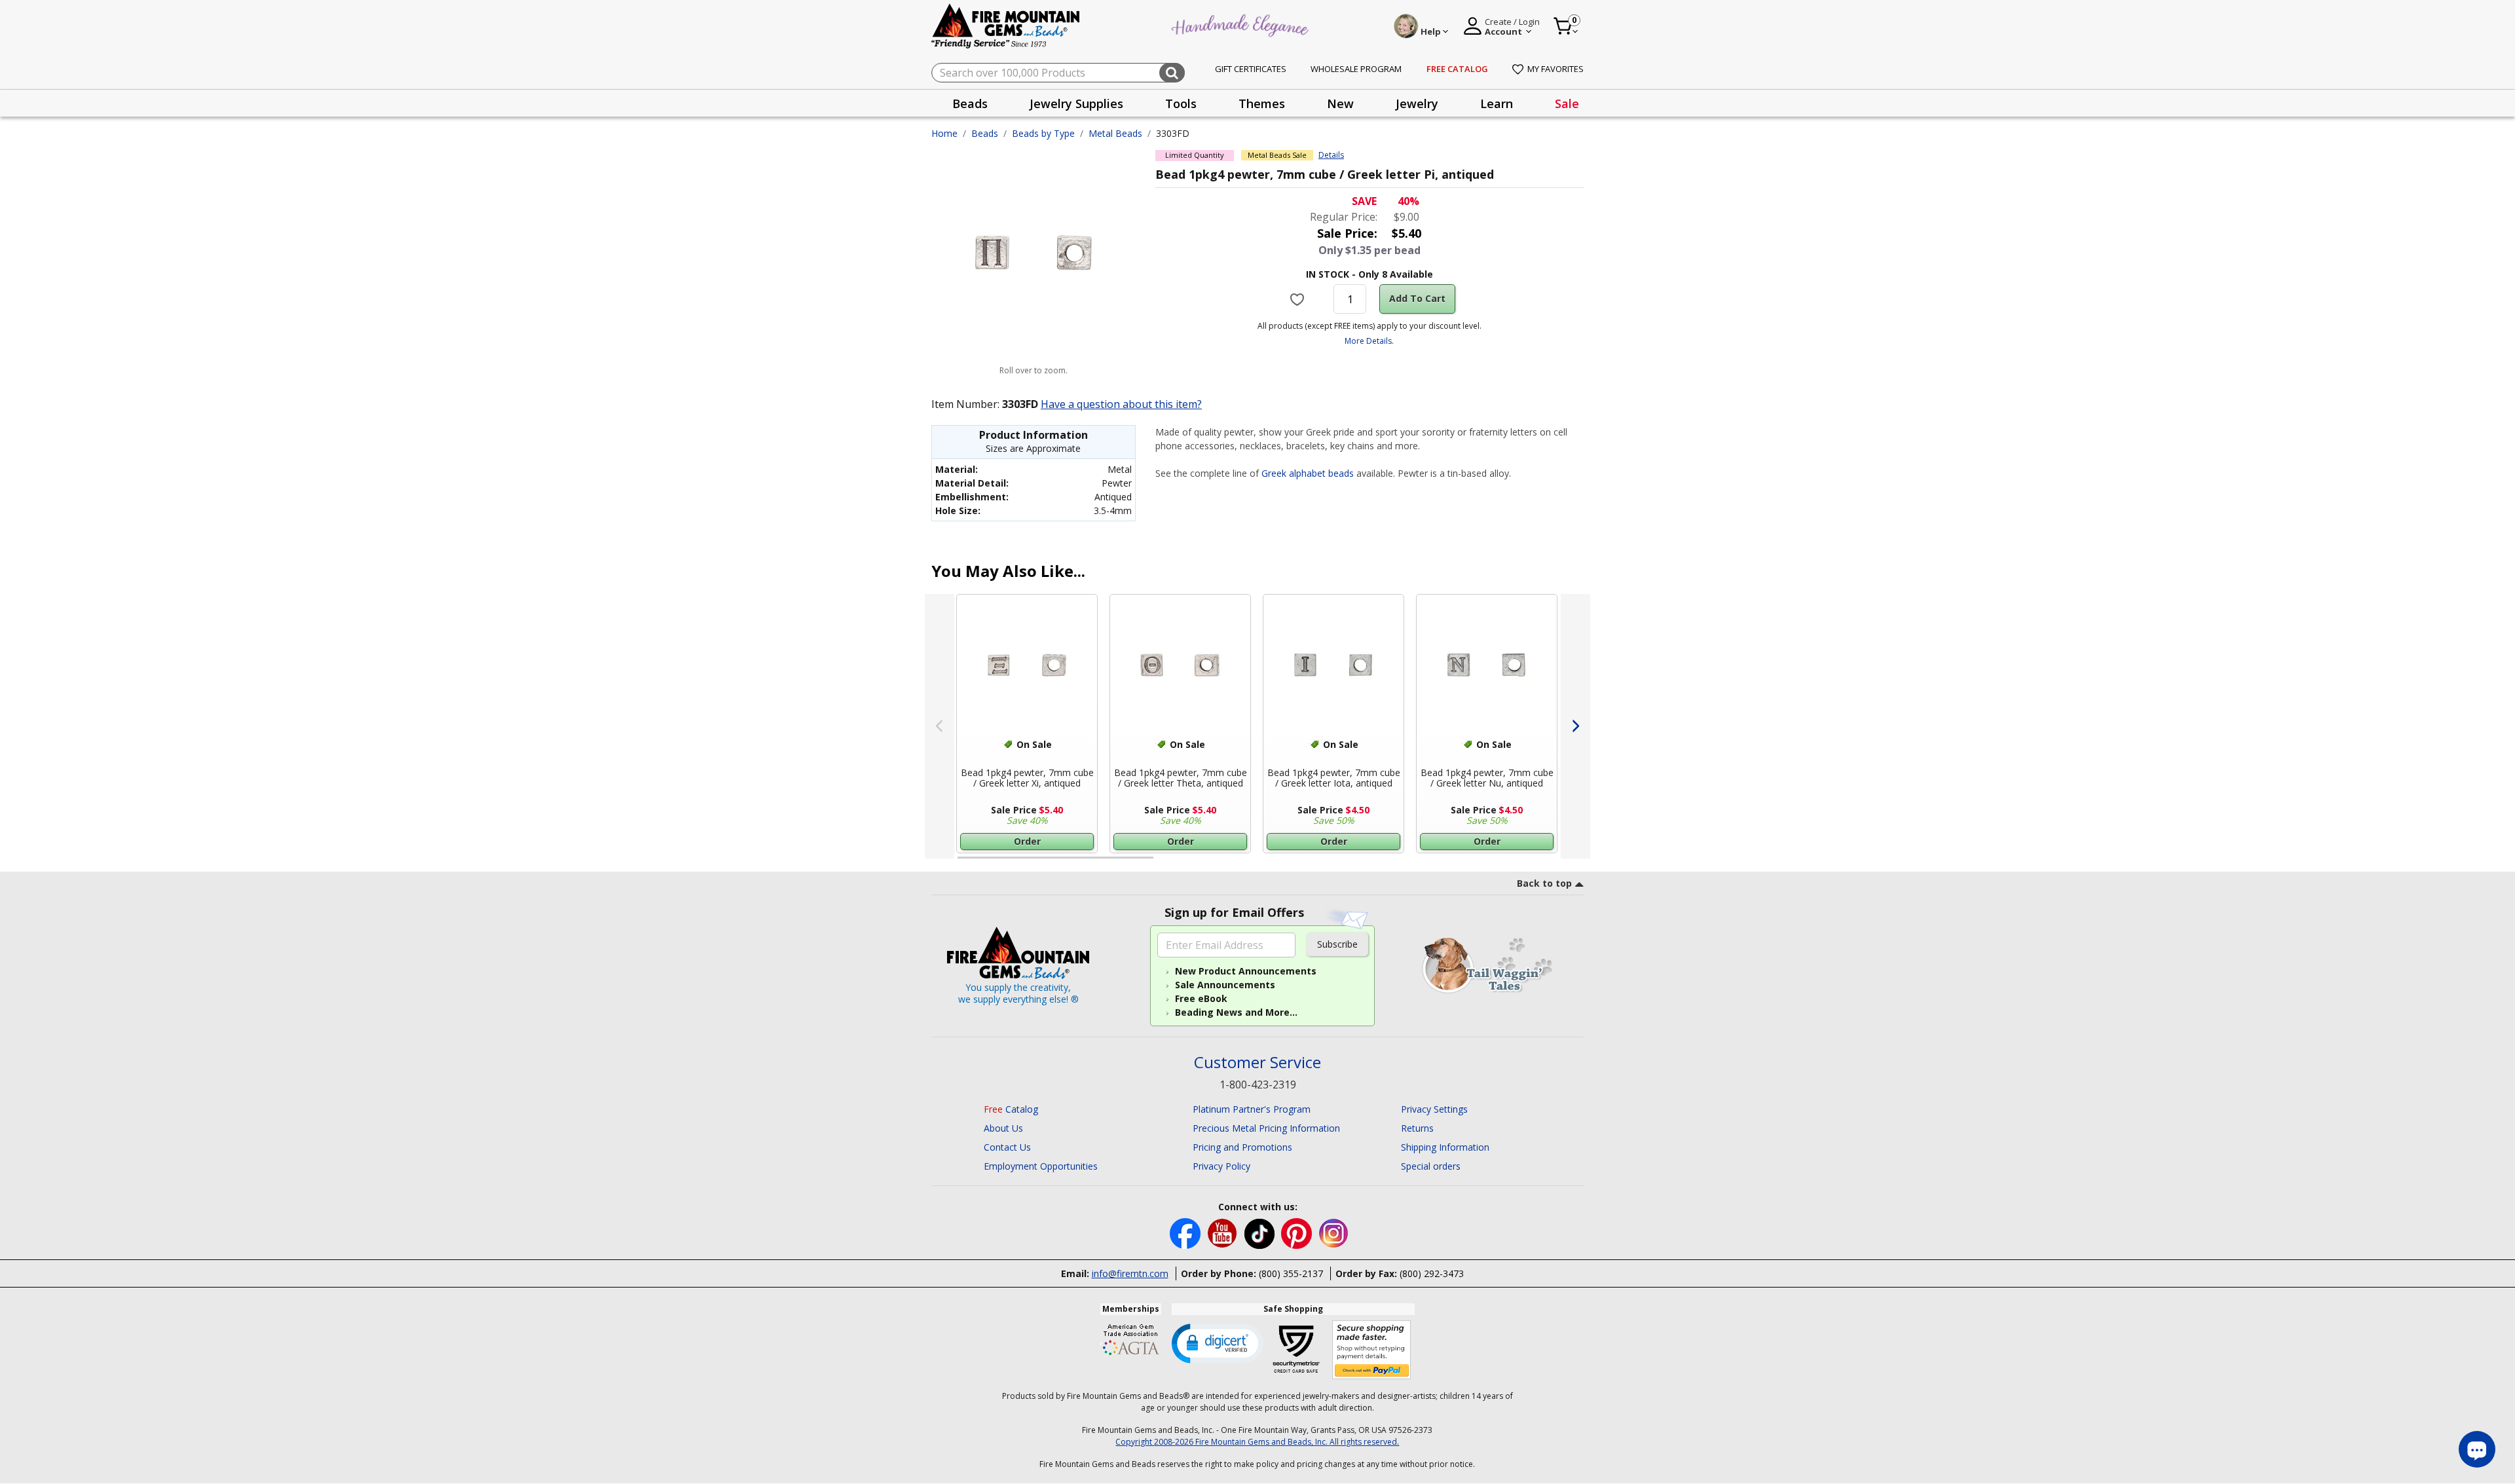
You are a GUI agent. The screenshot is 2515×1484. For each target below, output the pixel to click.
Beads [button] (970, 103)
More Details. (1369, 341)
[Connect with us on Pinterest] (1298, 1232)
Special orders (1431, 1166)
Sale (1567, 103)
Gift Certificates (1251, 69)
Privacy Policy (1221, 1166)
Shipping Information (1445, 1147)
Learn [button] (1497, 103)
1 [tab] (964, 863)
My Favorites (1556, 69)
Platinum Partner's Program (1252, 1109)
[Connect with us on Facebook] (1186, 1232)
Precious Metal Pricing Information (1266, 1128)
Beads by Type (1043, 133)
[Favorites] (1299, 299)
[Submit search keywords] (1172, 73)
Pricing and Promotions (1242, 1147)
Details (1331, 155)
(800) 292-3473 (1432, 1273)
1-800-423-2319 (1258, 1085)
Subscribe (1337, 944)
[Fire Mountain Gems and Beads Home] (1006, 25)
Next (1575, 726)
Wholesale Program (1356, 69)
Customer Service (1257, 1063)
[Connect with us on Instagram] (1334, 1232)
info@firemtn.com (1130, 1273)
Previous (940, 726)
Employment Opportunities (1041, 1166)
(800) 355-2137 (1291, 1273)
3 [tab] (1368, 863)
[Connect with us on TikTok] (1261, 1232)
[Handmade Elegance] (1242, 24)
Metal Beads (1115, 133)
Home (944, 133)
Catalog (1011, 1109)
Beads (985, 133)
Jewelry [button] (1417, 103)
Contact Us (1007, 1147)
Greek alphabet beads (1308, 473)
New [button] (1340, 103)
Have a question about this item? (1121, 404)
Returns (1417, 1128)
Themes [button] (1262, 103)
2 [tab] (1166, 863)
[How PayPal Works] (1372, 1350)
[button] (1218, 1343)
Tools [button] (1181, 103)
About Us (1003, 1128)
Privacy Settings (1434, 1109)
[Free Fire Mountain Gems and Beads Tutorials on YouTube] (1224, 1232)
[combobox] (1058, 73)
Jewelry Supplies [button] (1076, 103)
